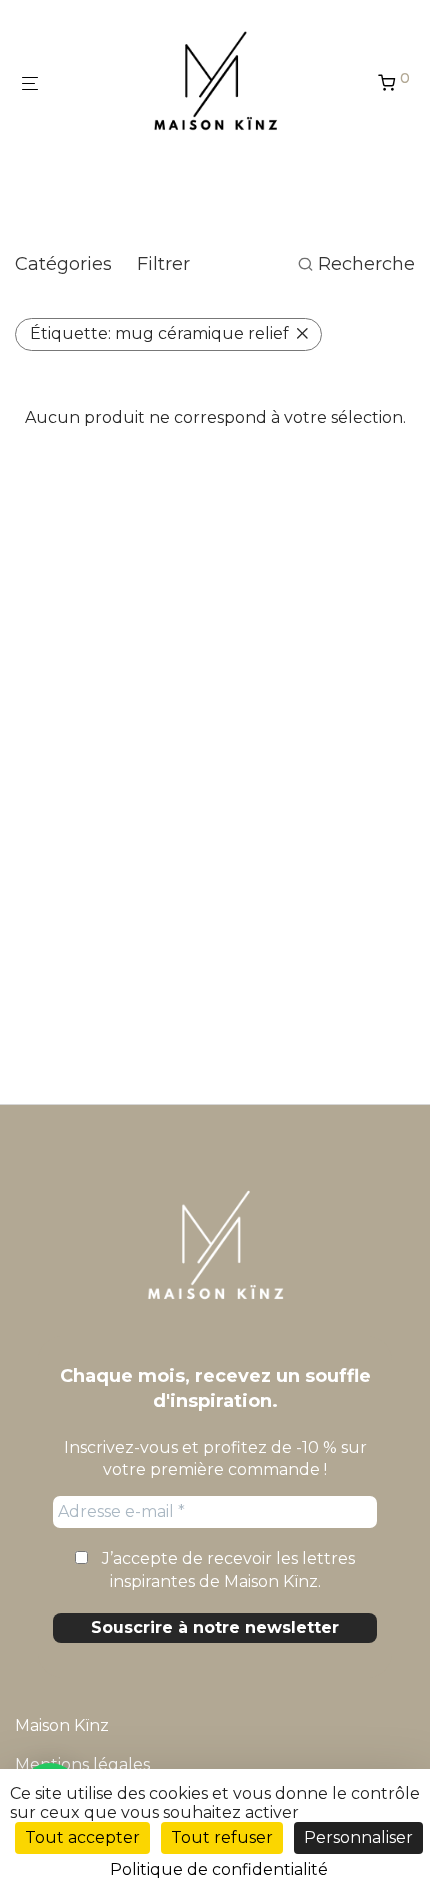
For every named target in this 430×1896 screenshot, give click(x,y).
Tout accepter (82, 1837)
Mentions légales (82, 1764)
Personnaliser (358, 1837)
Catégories (63, 264)
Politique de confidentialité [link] (219, 1869)
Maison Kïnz (62, 1725)
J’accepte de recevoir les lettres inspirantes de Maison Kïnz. (226, 1569)
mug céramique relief (159, 333)
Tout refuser (222, 1837)
